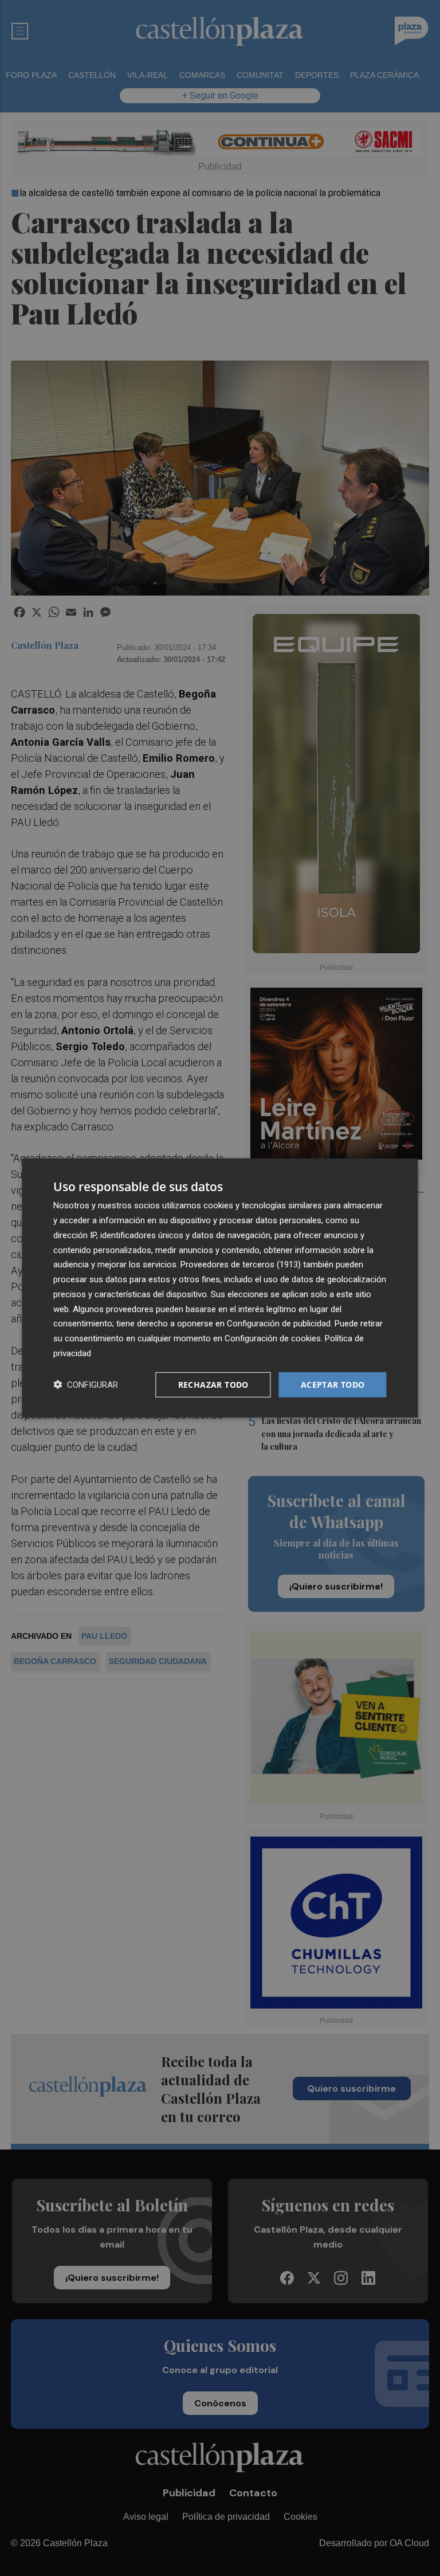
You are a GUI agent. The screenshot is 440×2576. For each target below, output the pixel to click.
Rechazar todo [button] (213, 1384)
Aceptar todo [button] (333, 1384)
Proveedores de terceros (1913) (241, 1264)
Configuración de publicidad (279, 1324)
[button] (86, 1385)
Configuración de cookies (273, 1338)
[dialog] (220, 1288)
